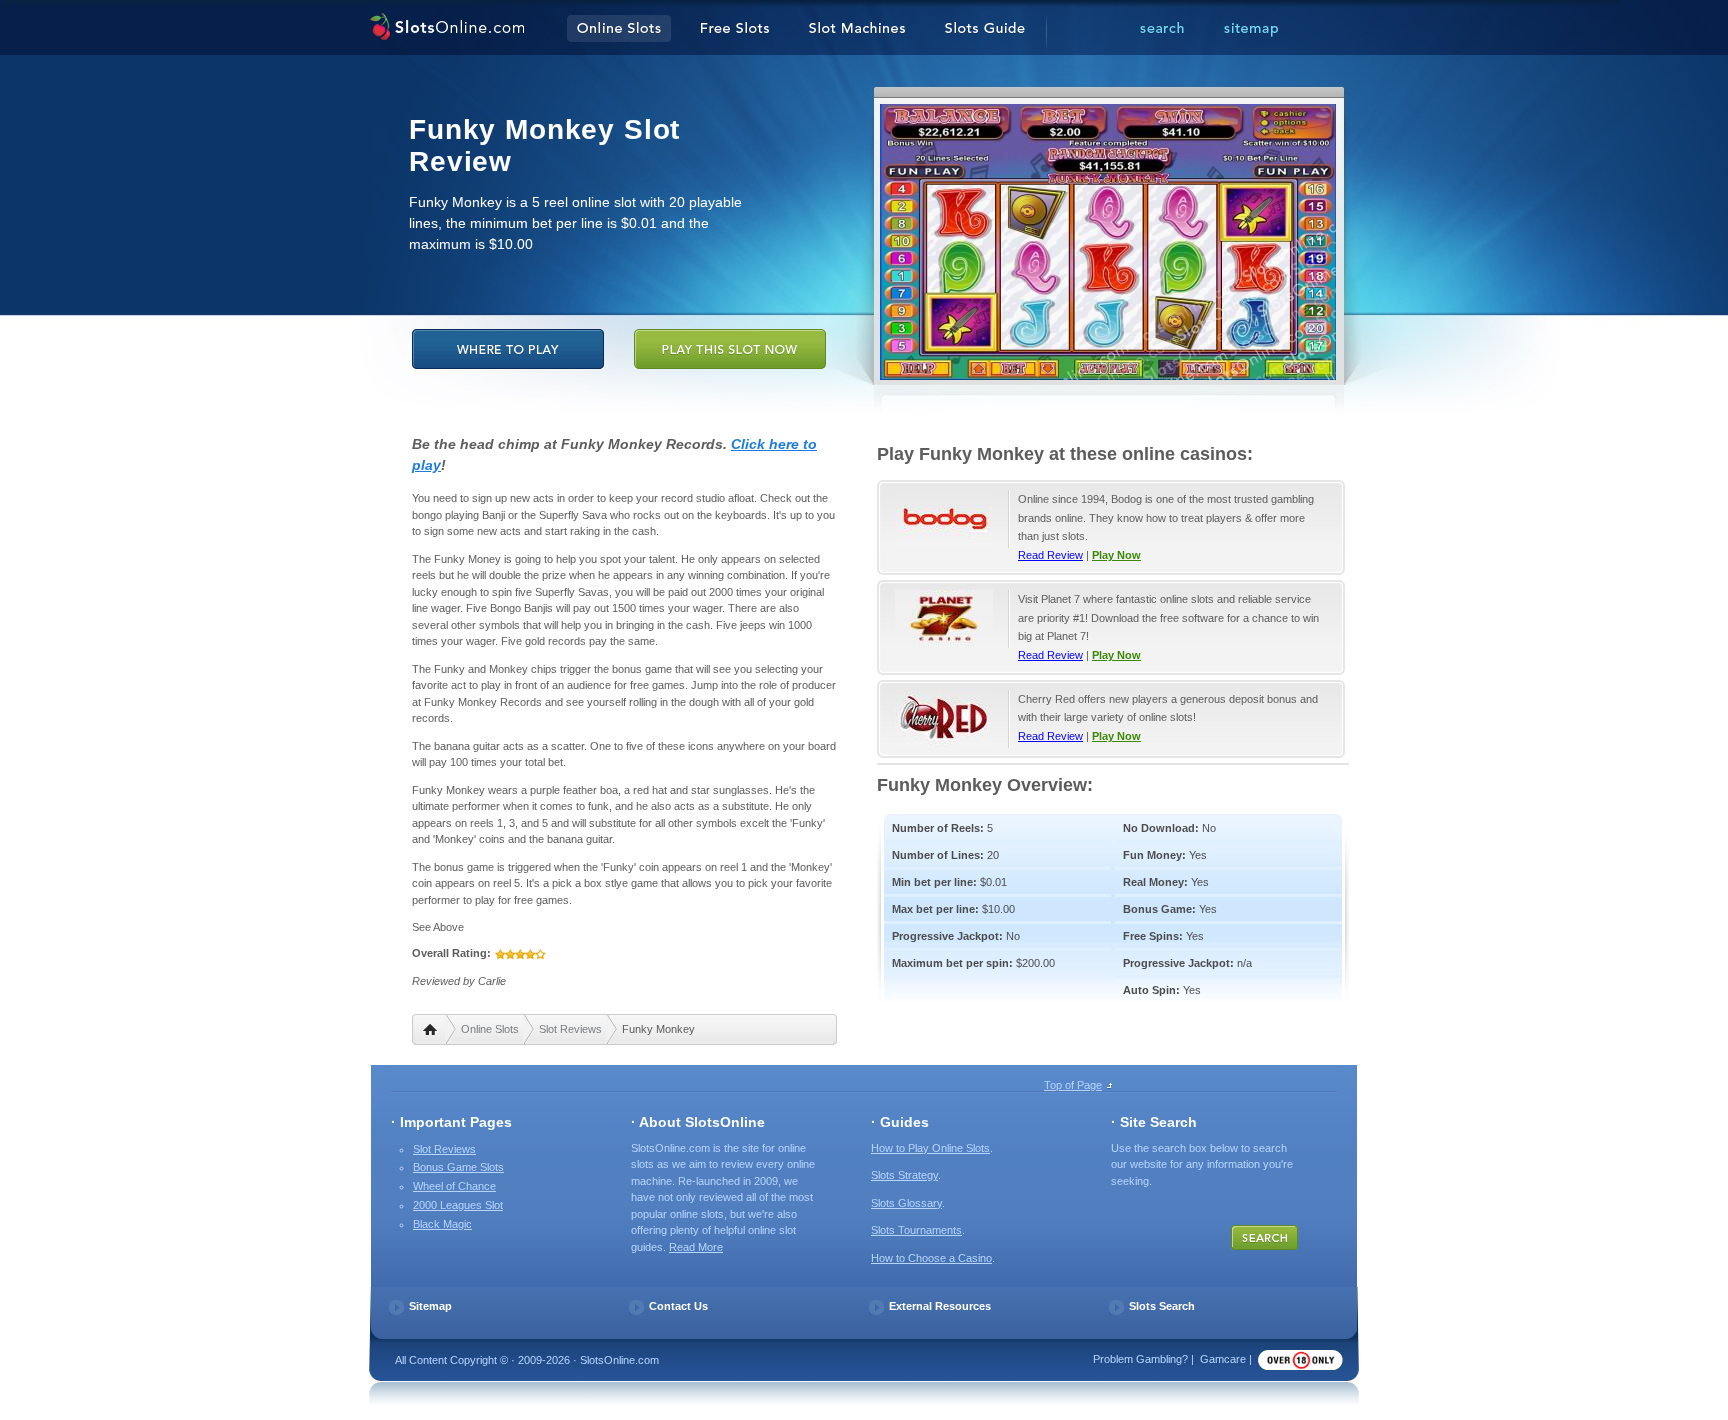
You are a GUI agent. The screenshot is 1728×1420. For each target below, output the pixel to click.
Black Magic (442, 1224)
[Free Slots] (735, 29)
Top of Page (1073, 1085)
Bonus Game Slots (458, 1167)
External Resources (940, 1306)
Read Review (1050, 555)
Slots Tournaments (916, 1230)
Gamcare (1223, 1359)
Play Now (1116, 555)
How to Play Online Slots (930, 1148)
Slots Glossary (906, 1203)
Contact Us (678, 1306)
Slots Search (1162, 1306)
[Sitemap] (1251, 29)
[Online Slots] (446, 29)
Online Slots (490, 1029)
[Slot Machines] (857, 29)
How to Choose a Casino (931, 1258)
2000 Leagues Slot (458, 1205)
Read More (696, 1247)
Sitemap (430, 1306)
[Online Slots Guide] (985, 29)
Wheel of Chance (454, 1186)
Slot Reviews (570, 1029)
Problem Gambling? (1140, 1359)
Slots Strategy (904, 1175)
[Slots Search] (1162, 29)
